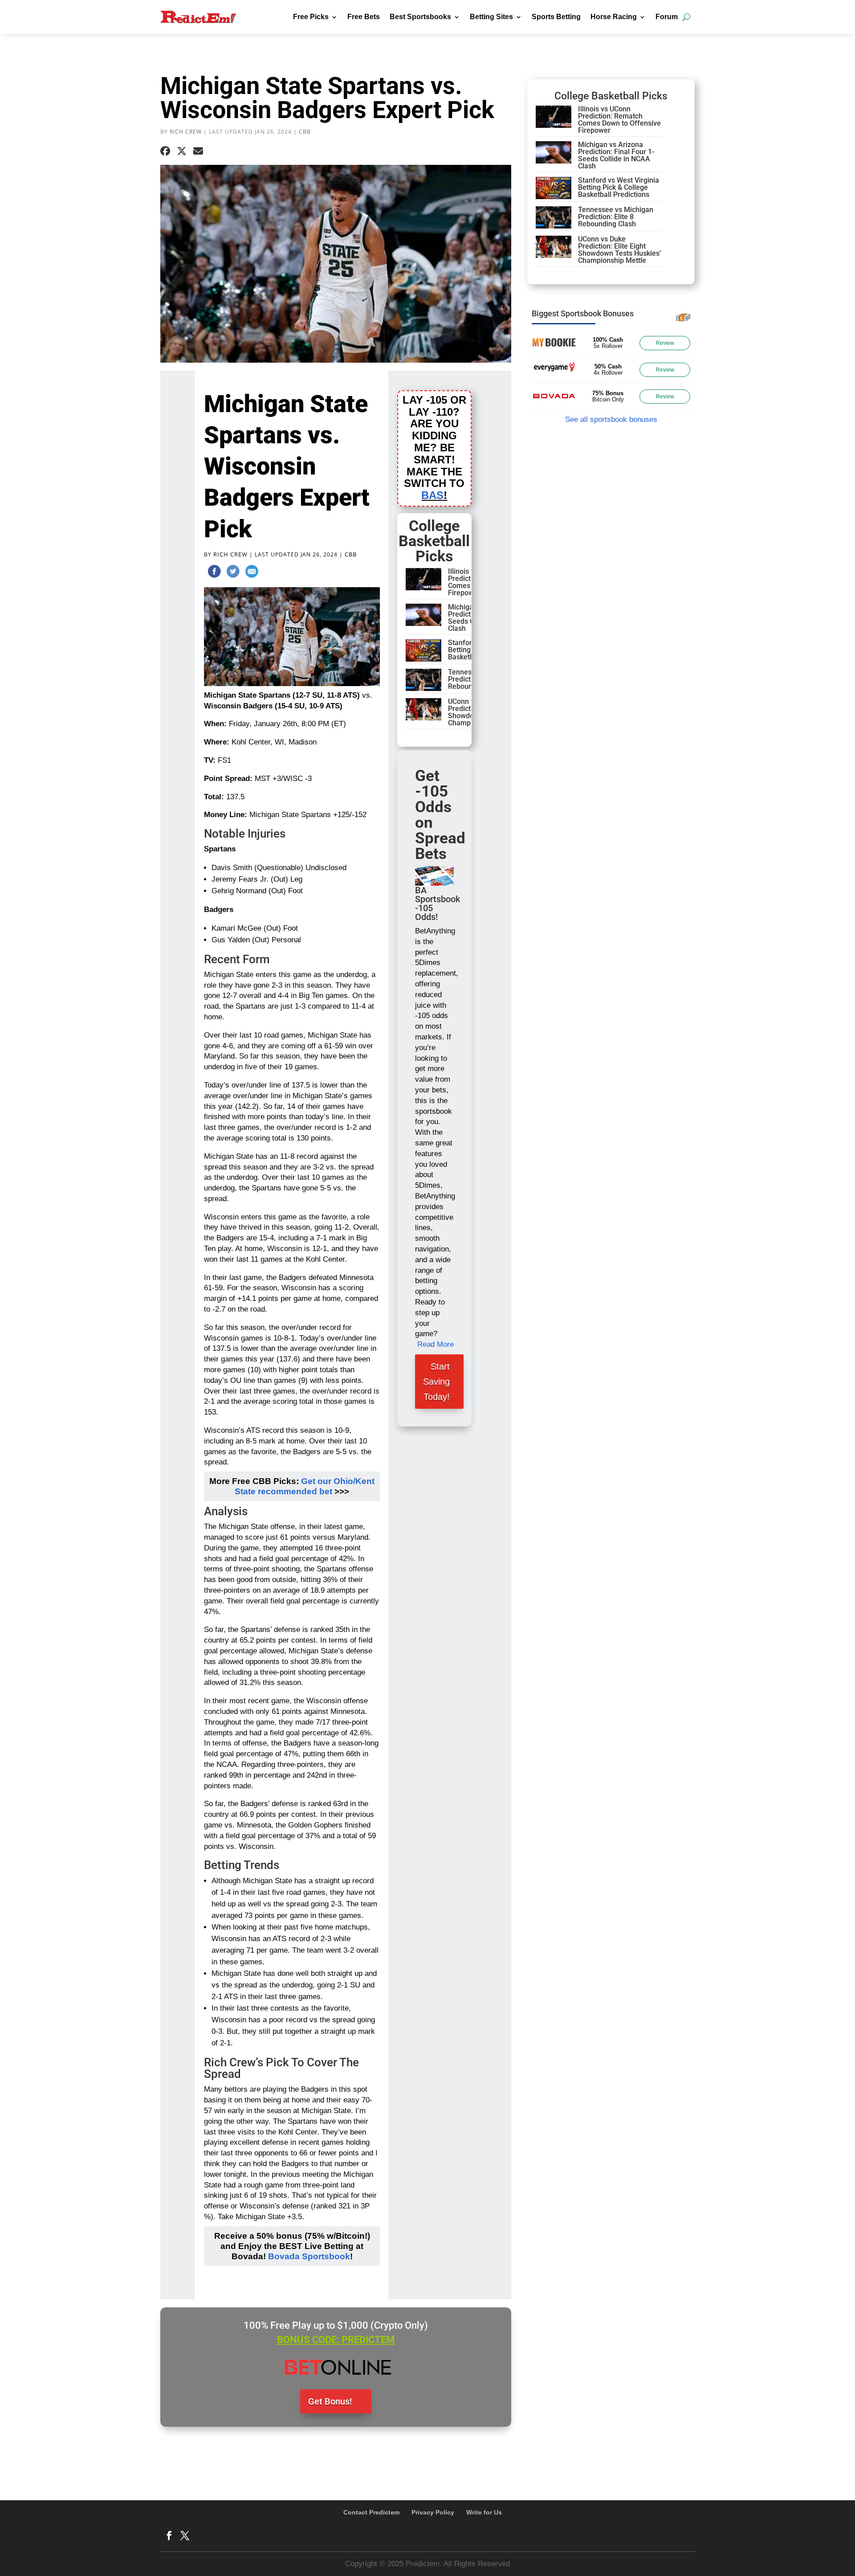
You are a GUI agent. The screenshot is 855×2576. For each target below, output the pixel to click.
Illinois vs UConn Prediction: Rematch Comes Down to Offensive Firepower (619, 120)
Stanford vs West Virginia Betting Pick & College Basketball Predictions (619, 187)
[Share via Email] (198, 151)
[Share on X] (182, 151)
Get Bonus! (330, 2401)
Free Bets (364, 17)
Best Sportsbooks (420, 17)
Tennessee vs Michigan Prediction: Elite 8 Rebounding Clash (616, 217)
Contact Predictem (371, 2512)
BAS (432, 495)
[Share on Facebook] (165, 151)
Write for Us (484, 2512)
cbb (305, 132)
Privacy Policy (433, 2512)
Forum (667, 17)
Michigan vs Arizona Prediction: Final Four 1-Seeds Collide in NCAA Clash (616, 155)
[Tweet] (233, 573)
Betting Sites (491, 17)
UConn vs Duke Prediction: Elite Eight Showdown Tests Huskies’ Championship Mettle (619, 250)
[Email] (252, 573)
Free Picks (311, 17)
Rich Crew (186, 132)
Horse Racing (614, 17)
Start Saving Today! (436, 1382)
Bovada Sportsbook (309, 2256)
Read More (436, 1344)
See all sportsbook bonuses (611, 419)
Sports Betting (556, 17)
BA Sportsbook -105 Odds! (438, 904)
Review (665, 343)
